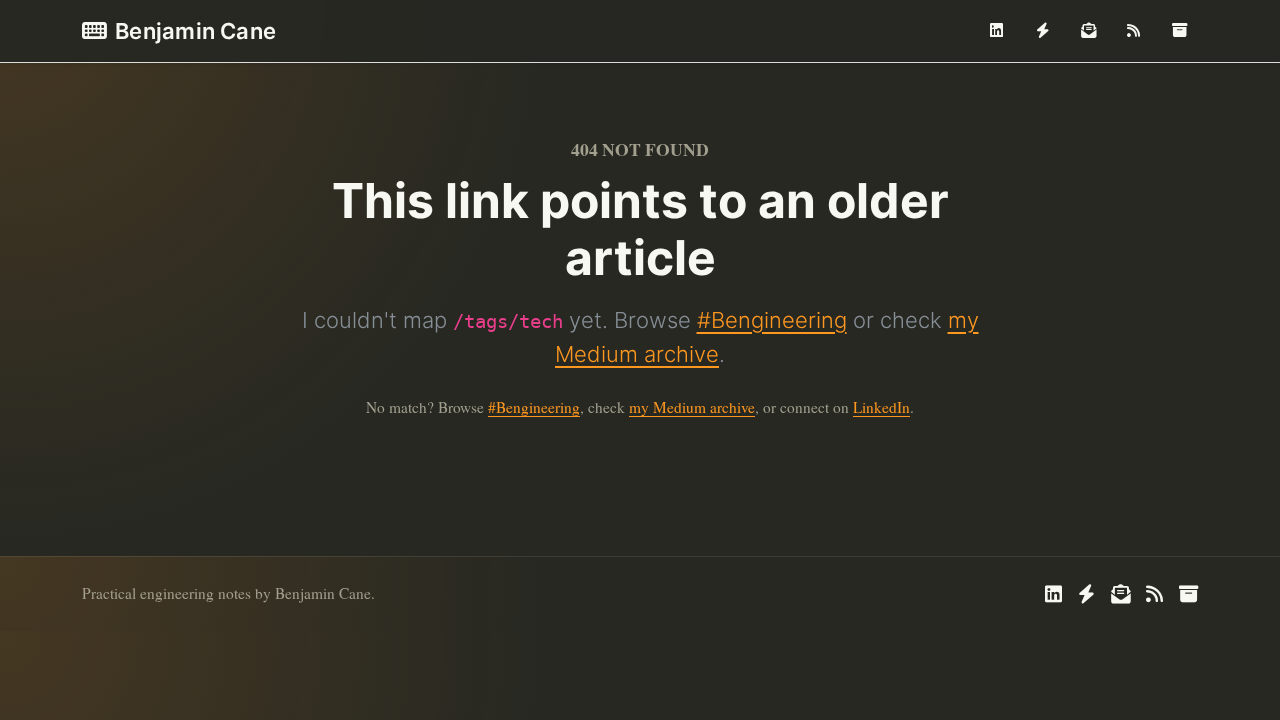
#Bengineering (772, 320)
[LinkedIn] (997, 31)
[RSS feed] (1134, 31)
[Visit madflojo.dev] (1043, 31)
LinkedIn (881, 407)
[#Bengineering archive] (1179, 31)
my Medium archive (692, 407)
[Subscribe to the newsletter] (1088, 31)
